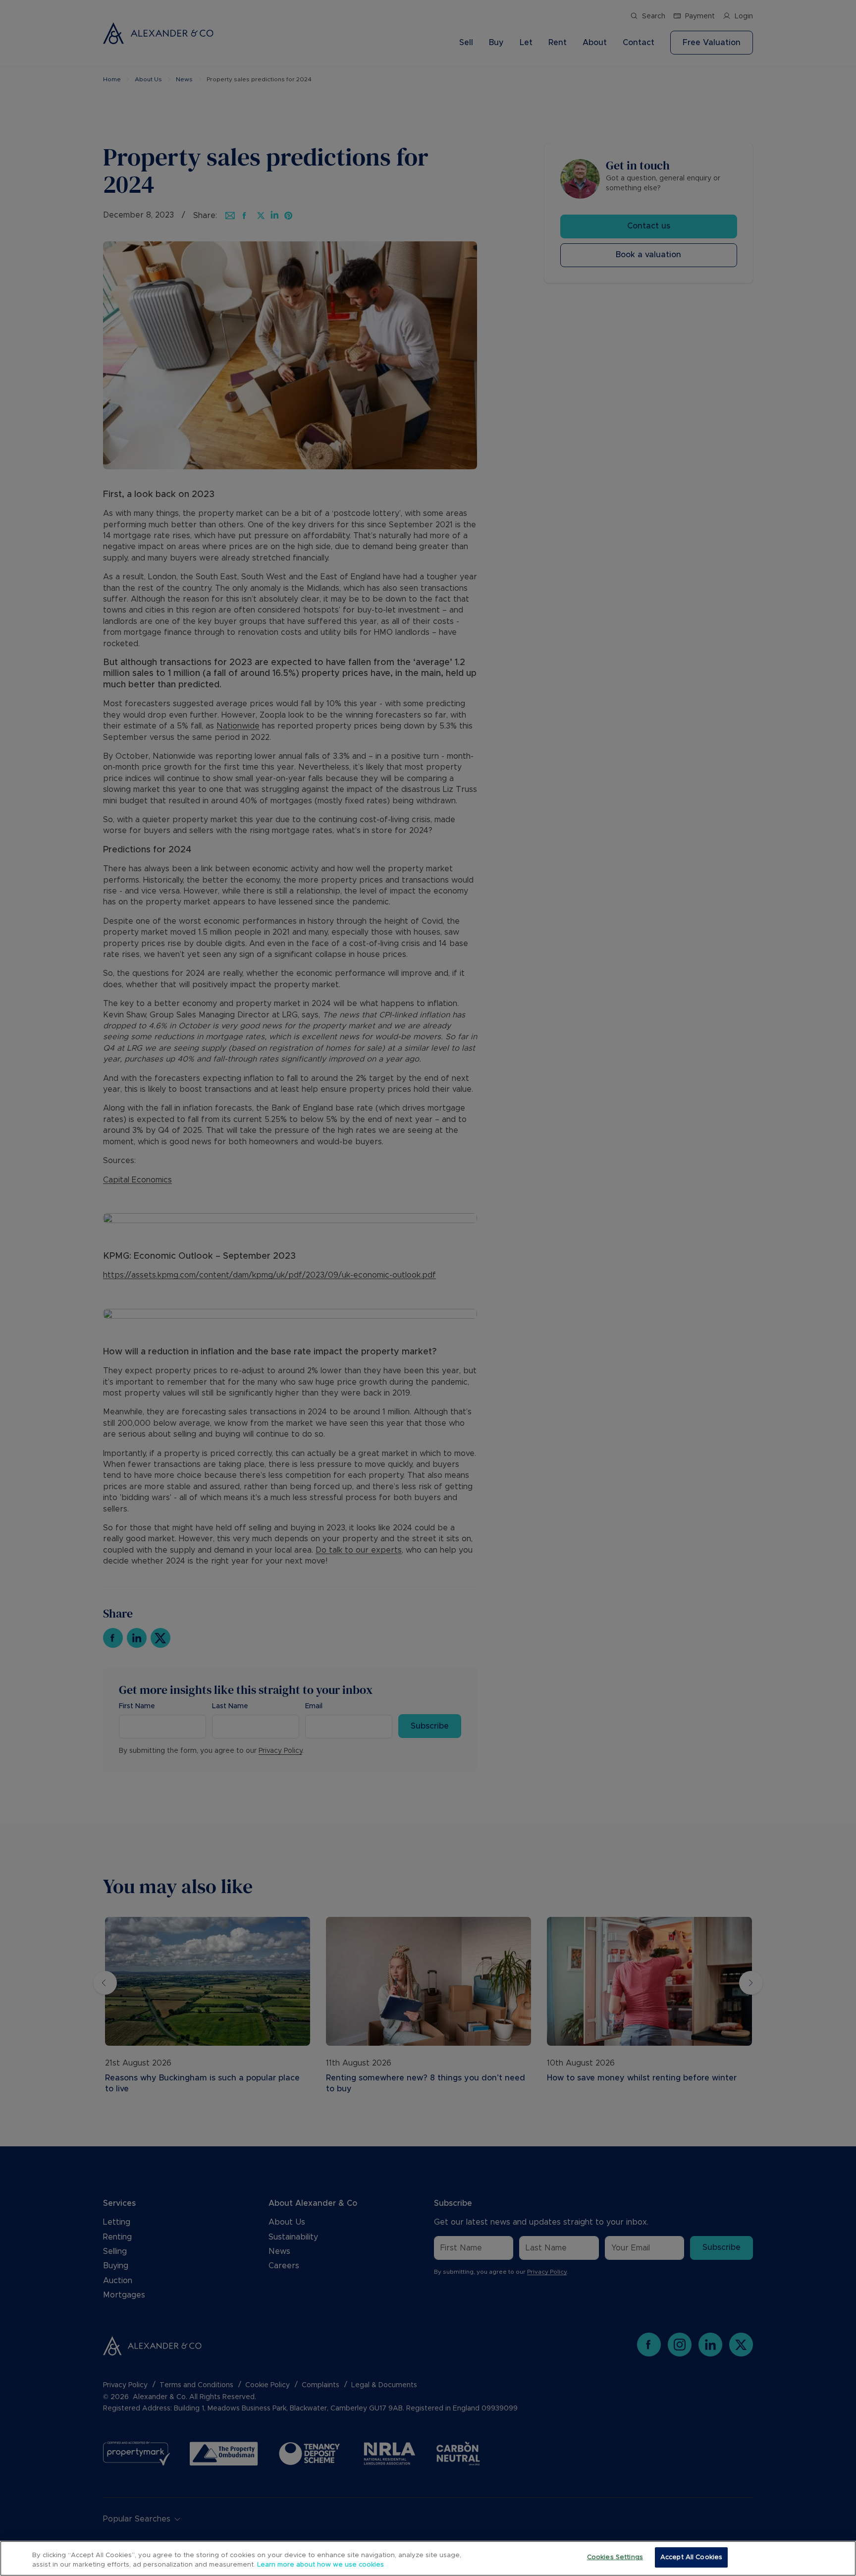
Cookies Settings (615, 2557)
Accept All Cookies (691, 2557)
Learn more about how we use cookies (321, 2565)
